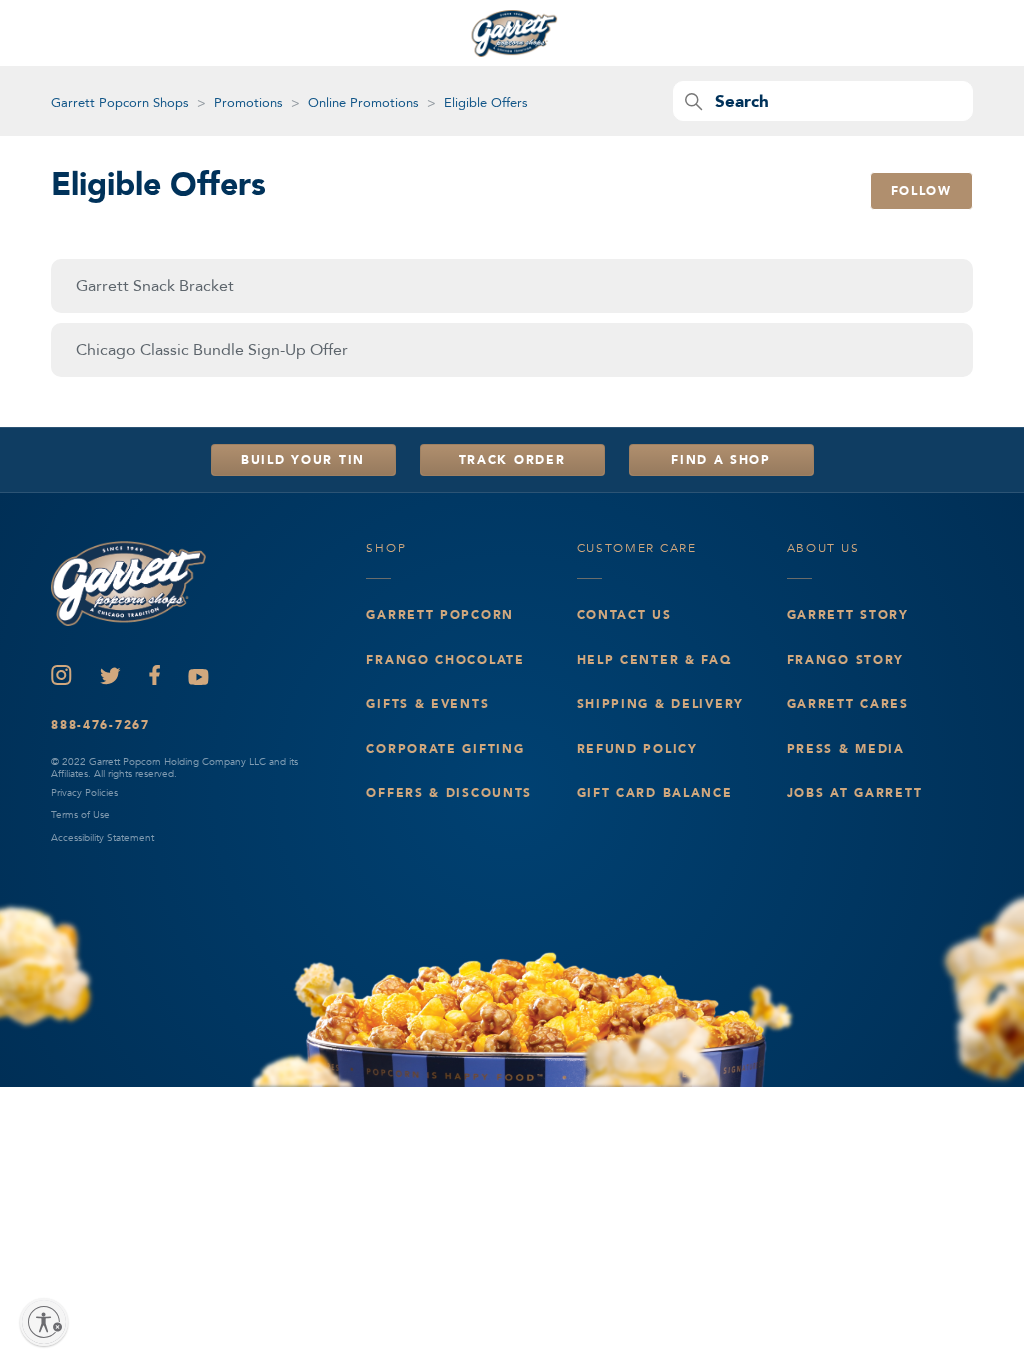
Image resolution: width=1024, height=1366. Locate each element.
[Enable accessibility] (44, 1322)
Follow (921, 191)
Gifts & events (427, 704)
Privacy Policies (84, 793)
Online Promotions (363, 103)
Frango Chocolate (445, 660)
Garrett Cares (848, 704)
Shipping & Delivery (661, 704)
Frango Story (846, 660)
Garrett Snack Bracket (155, 286)
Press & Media (846, 749)
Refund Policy (637, 749)
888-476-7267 (100, 725)
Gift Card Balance (655, 793)
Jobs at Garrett (855, 793)
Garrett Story (848, 615)
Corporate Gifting (445, 749)
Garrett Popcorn (440, 615)
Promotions (248, 103)
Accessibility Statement (102, 838)
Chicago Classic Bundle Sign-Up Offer (212, 350)
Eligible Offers (486, 103)
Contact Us (624, 615)
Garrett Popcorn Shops (120, 103)
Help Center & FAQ (654, 660)
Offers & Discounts (449, 793)
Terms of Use (80, 815)
